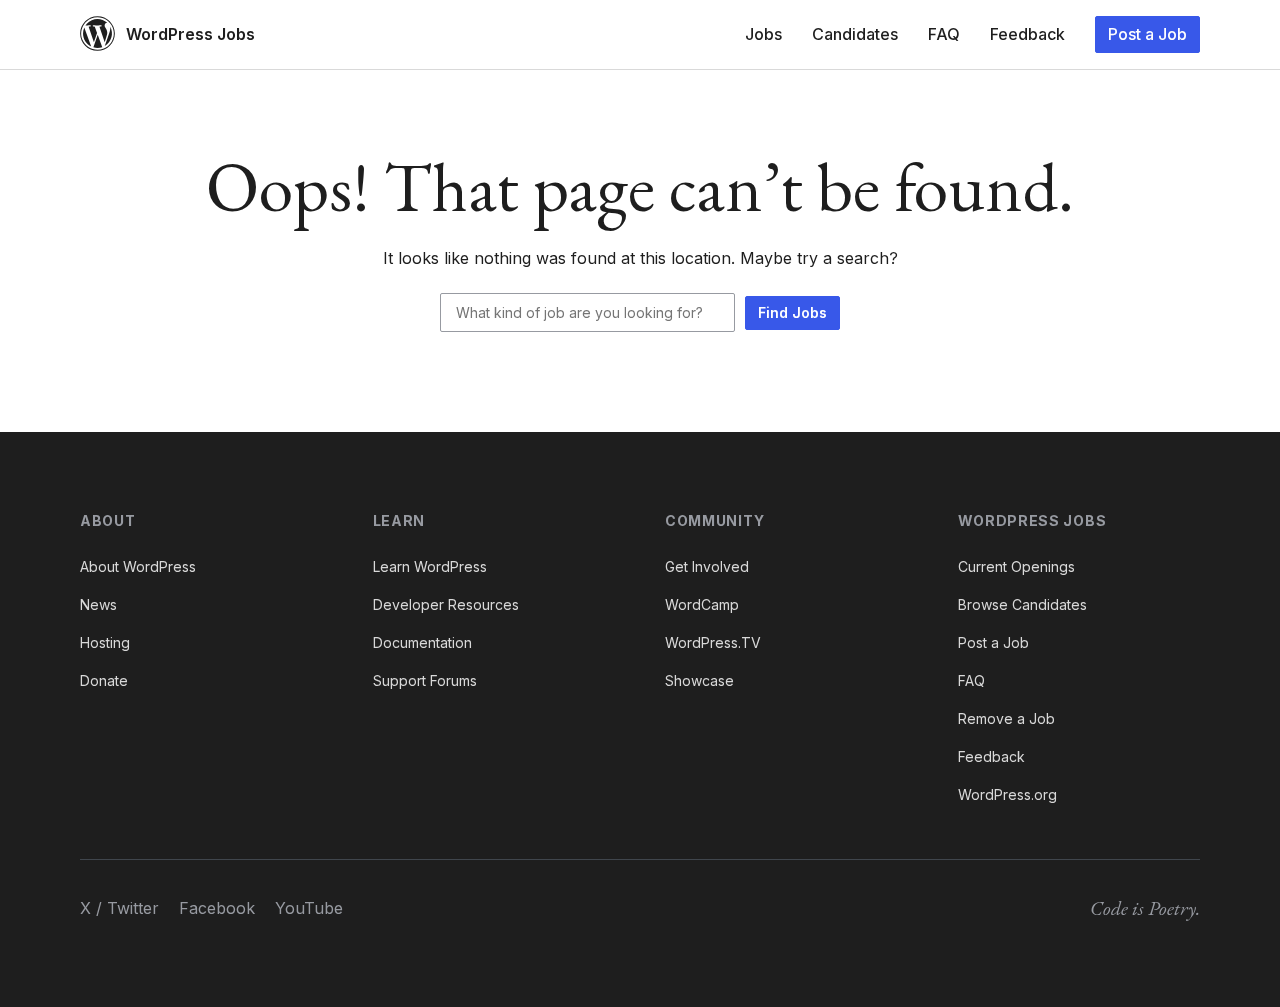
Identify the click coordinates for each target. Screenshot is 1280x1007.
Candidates (855, 34)
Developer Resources (446, 604)
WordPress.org (1007, 794)
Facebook (217, 908)
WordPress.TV (713, 642)
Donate (104, 680)
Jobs (763, 34)
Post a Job (1147, 34)
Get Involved (707, 566)
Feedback (1027, 34)
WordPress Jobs (190, 34)
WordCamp (702, 604)
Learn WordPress (430, 566)
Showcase (699, 680)
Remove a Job (1006, 718)
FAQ (944, 34)
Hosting (105, 642)
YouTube (309, 908)
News (98, 604)
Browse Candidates (1022, 604)
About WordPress (138, 566)
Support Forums (425, 680)
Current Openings (1016, 566)
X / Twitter (119, 908)
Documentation (422, 642)
